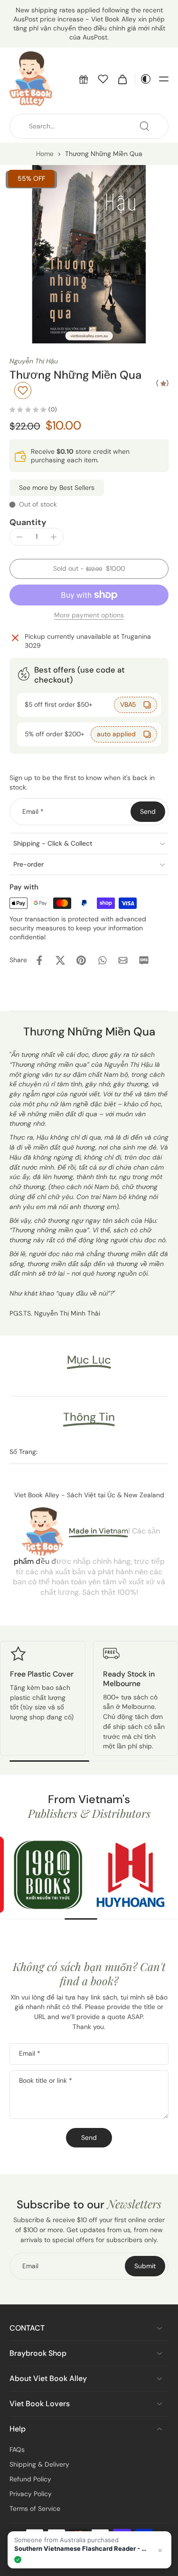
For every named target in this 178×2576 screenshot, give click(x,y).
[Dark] (143, 79)
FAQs (17, 2449)
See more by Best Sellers (57, 488)
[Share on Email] (123, 960)
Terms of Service (35, 2508)
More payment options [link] (89, 616)
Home (45, 154)
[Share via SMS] (144, 960)
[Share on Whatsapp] (102, 960)
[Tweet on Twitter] (60, 960)
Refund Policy (30, 2479)
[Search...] (144, 126)
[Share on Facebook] (39, 960)
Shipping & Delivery (39, 2464)
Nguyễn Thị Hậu (34, 361)
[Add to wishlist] (23, 390)
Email (33, 811)
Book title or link (46, 2080)
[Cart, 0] (122, 79)
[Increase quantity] (54, 537)
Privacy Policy (31, 2494)
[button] (84, 79)
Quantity (28, 522)
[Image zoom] (89, 254)
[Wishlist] (103, 79)
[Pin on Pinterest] (81, 960)
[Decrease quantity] (19, 537)
